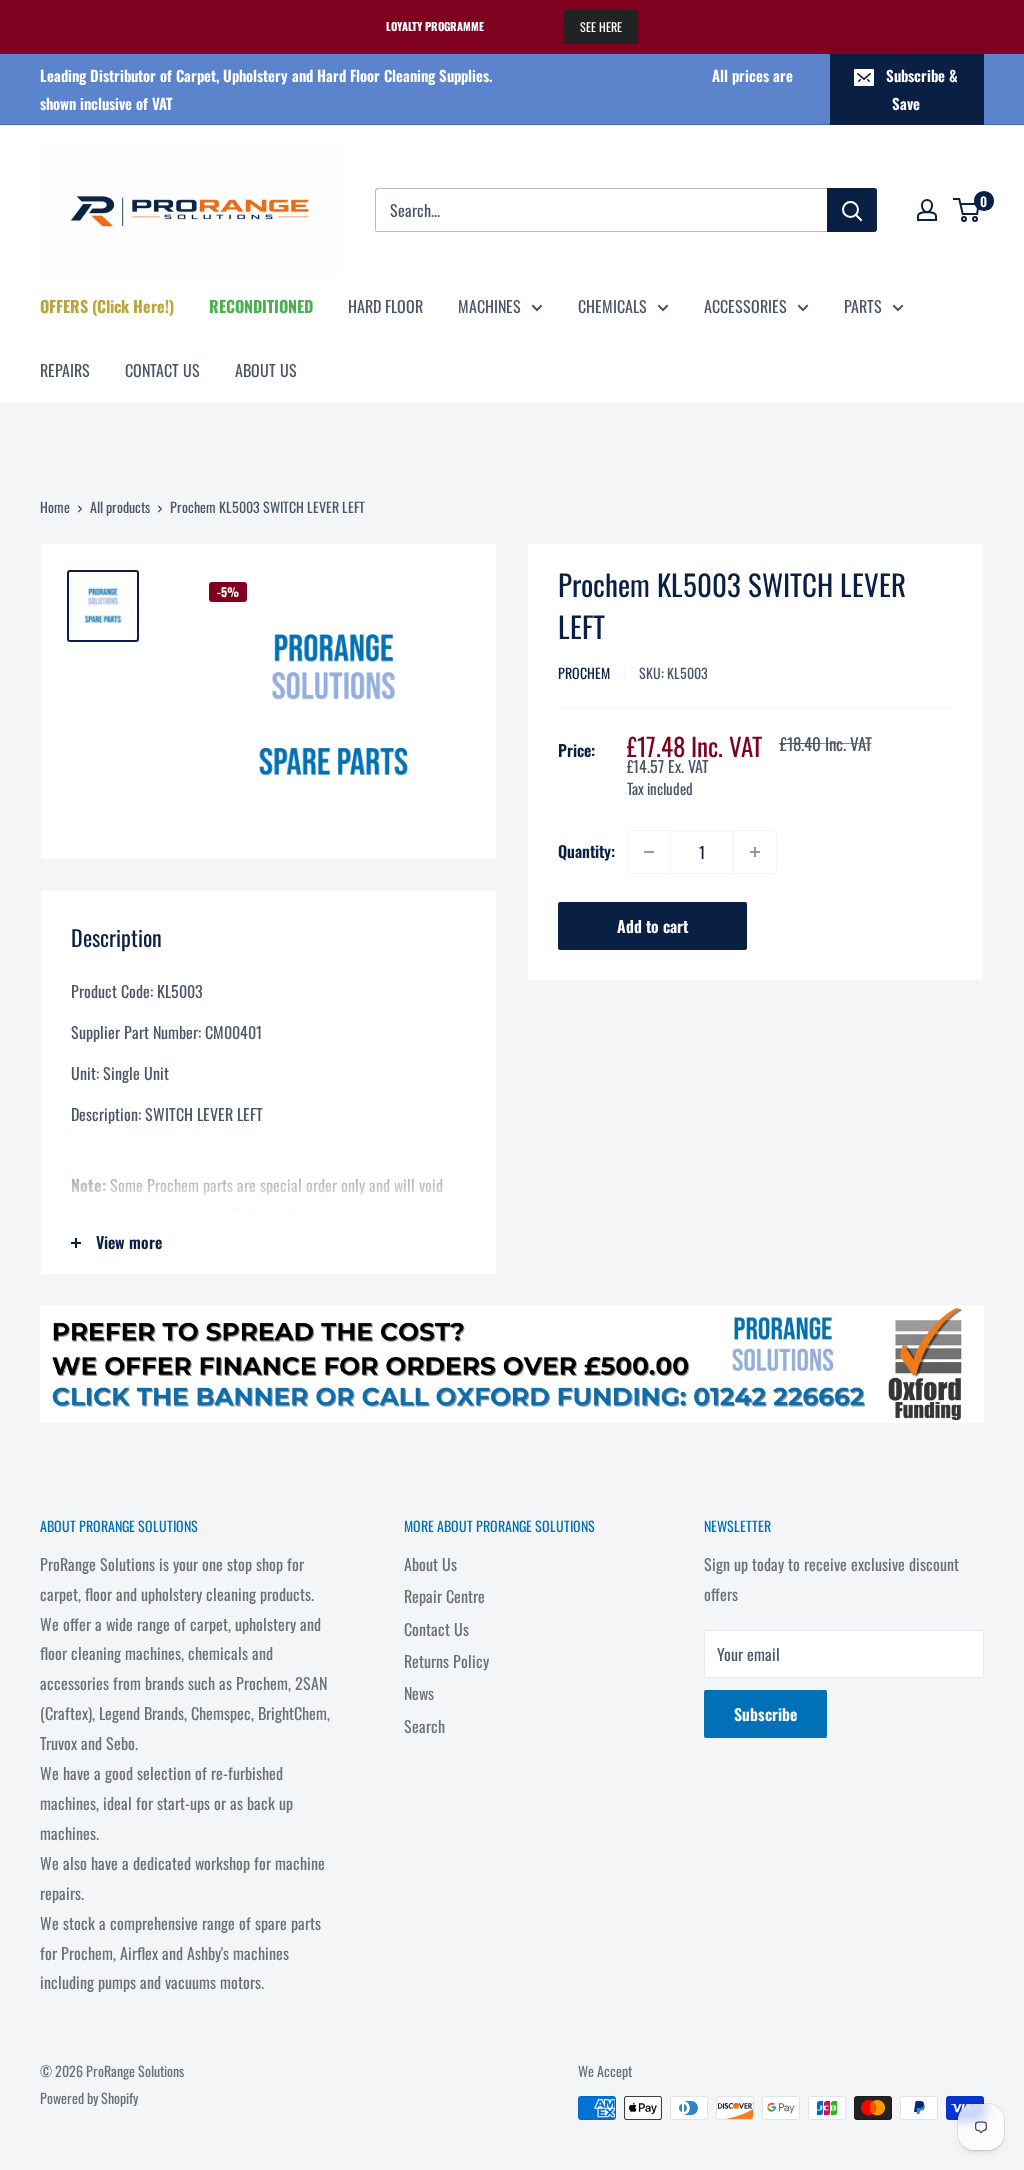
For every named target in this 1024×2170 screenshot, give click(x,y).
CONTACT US (162, 370)
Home (55, 506)
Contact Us (436, 1629)
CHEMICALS (612, 306)
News (419, 1693)
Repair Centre (444, 1596)
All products (120, 506)
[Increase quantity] (755, 852)
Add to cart (652, 926)
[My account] (927, 210)
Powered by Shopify (89, 2097)
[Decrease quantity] (649, 852)
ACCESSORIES (745, 306)
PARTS (863, 306)
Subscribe (765, 1714)
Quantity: (586, 851)
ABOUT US (266, 370)
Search (424, 1726)
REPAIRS (65, 370)
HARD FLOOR (385, 306)
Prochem (584, 672)
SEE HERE (601, 26)
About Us (430, 1564)
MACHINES (489, 306)
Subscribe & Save (922, 89)
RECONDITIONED (261, 306)
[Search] (852, 210)
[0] (967, 210)
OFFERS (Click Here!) (107, 306)
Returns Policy (446, 1661)
